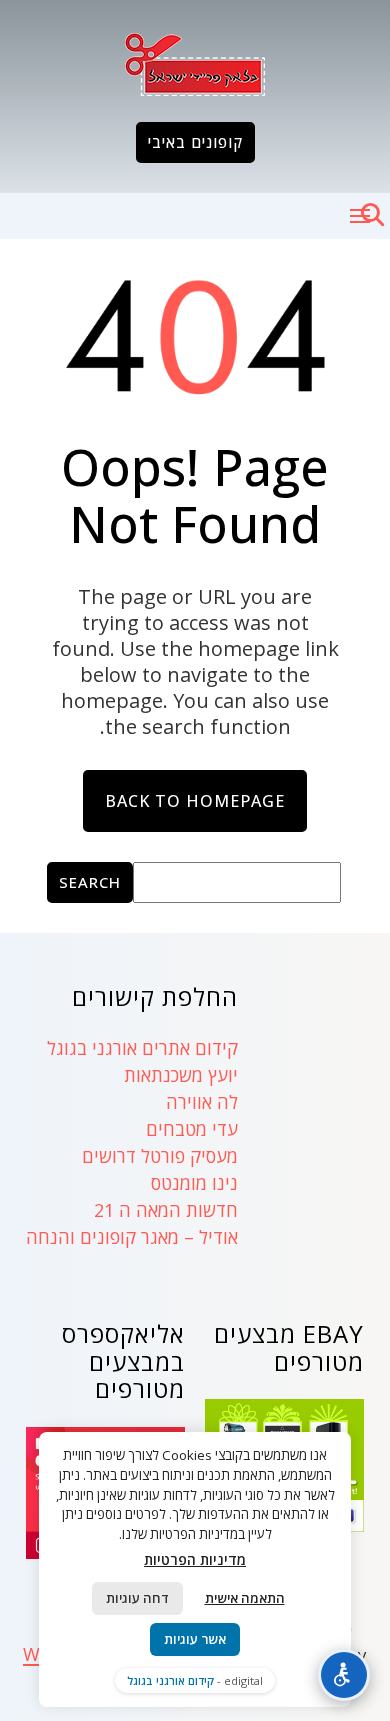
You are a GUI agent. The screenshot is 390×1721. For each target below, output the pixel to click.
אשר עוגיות (195, 1639)
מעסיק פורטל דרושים (160, 1156)
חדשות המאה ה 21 (166, 1210)
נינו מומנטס (194, 1183)
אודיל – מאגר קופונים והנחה (132, 1237)
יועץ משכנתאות (181, 1075)
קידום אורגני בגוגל (170, 1680)
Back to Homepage (195, 801)
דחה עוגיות (137, 1598)
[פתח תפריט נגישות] (344, 1675)
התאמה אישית (245, 1598)
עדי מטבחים (192, 1129)
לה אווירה (202, 1102)
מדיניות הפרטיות (195, 1559)
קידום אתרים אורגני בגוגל (142, 1048)
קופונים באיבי (195, 142)
